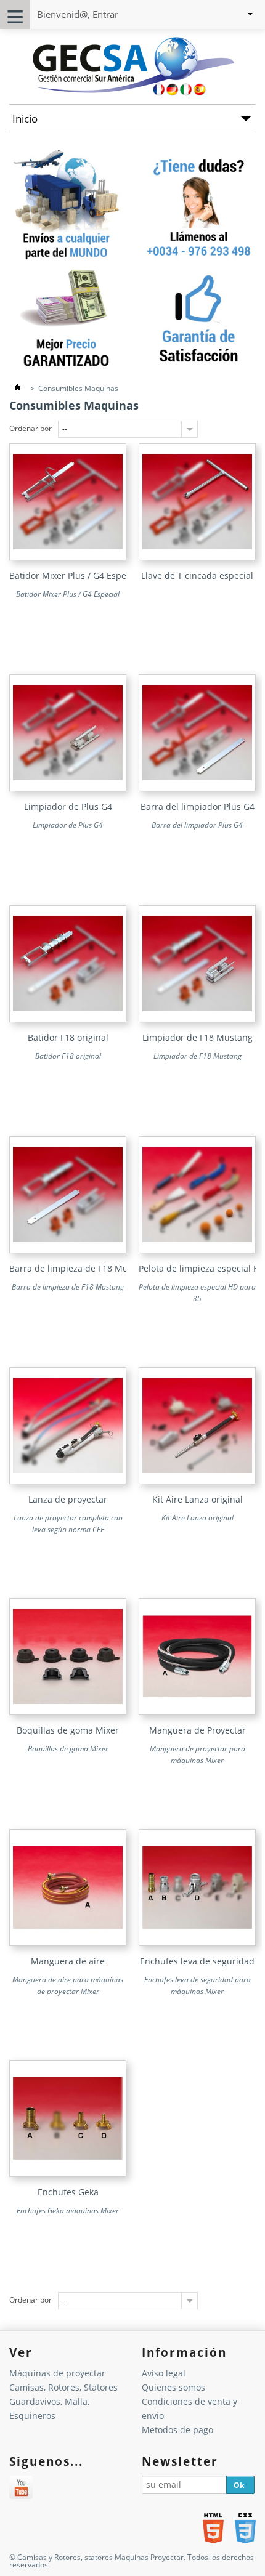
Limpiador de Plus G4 (68, 806)
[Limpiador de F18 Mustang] (197, 1019)
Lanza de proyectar (68, 1499)
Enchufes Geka (68, 2192)
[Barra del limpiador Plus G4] (197, 789)
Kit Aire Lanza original (198, 1499)
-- (65, 429)
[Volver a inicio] (17, 388)
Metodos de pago (177, 2430)
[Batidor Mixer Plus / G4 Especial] (68, 558)
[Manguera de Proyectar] (197, 1712)
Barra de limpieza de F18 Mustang (80, 1268)
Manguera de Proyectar (198, 1730)
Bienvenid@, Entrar (78, 14)
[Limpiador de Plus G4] (68, 789)
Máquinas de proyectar (57, 2373)
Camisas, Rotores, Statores (63, 2387)
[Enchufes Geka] (68, 2174)
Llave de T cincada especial (197, 575)
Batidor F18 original (68, 1037)
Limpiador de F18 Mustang (198, 1037)
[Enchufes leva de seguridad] (197, 1943)
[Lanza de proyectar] (68, 1481)
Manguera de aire (68, 1961)
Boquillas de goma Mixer (68, 1730)
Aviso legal (164, 2373)
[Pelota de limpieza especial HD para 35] (197, 1250)
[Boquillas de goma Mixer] (68, 1712)
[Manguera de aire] (68, 1943)
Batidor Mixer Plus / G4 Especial (75, 575)
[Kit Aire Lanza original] (197, 1481)
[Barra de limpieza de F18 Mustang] (68, 1250)
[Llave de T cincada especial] (197, 558)
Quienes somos (173, 2387)
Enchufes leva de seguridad (197, 1961)
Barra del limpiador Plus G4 (198, 806)
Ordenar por (31, 428)
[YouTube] (21, 2489)
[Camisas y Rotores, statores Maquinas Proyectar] (132, 94)
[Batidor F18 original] (68, 1019)
